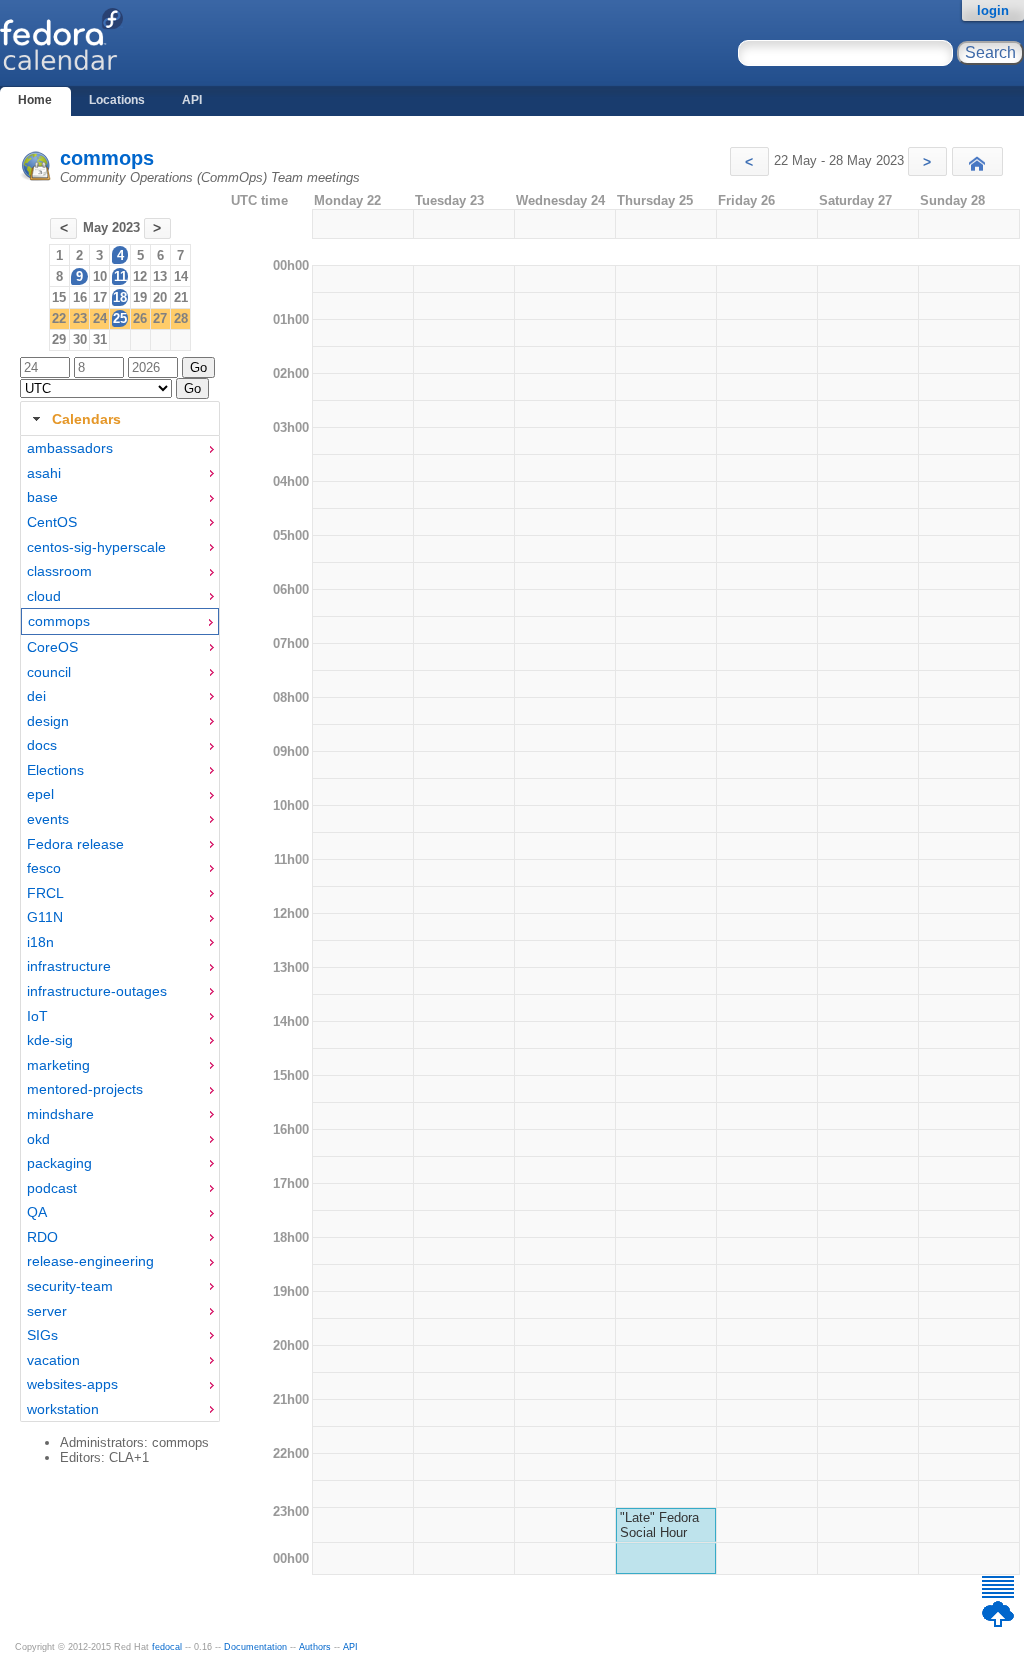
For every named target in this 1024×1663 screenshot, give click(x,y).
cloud (44, 596)
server (47, 1311)
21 (181, 297)
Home (35, 100)
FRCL (45, 893)
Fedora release (75, 844)
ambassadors (70, 448)
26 (140, 318)
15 (59, 297)
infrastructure (69, 966)
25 (120, 318)
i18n (40, 942)
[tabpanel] (120, 929)
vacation (53, 1360)
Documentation (255, 1647)
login (993, 10)
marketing (58, 1065)
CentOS (52, 522)
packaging (59, 1163)
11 (120, 276)
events (48, 819)
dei (36, 696)
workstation (63, 1409)
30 (80, 339)
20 (160, 297)
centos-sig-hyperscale (96, 547)
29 (59, 339)
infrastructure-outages (97, 991)
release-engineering (90, 1261)
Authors (315, 1647)
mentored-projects (85, 1089)
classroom (59, 571)
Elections (55, 770)
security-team (70, 1286)
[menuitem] (120, 448)
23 (80, 318)
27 (160, 318)
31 (100, 339)
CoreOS (52, 647)
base (42, 497)
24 (100, 318)
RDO (42, 1237)
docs (42, 745)
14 (181, 276)
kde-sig (50, 1040)
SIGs (42, 1335)
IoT (37, 1016)
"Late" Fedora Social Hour (659, 1525)
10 (100, 276)
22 (59, 318)
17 (100, 297)
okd (38, 1139)
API (192, 100)
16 (80, 297)
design (48, 721)
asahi (44, 473)
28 (181, 318)
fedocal (167, 1647)
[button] (749, 161)
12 (140, 276)
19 (140, 297)
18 (120, 297)
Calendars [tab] (86, 419)
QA (37, 1212)
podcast (52, 1188)
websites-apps (72, 1384)
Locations (117, 100)
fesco (44, 868)
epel (40, 794)
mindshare (60, 1114)
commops (107, 158)
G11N (45, 917)
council (49, 672)
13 (160, 276)
